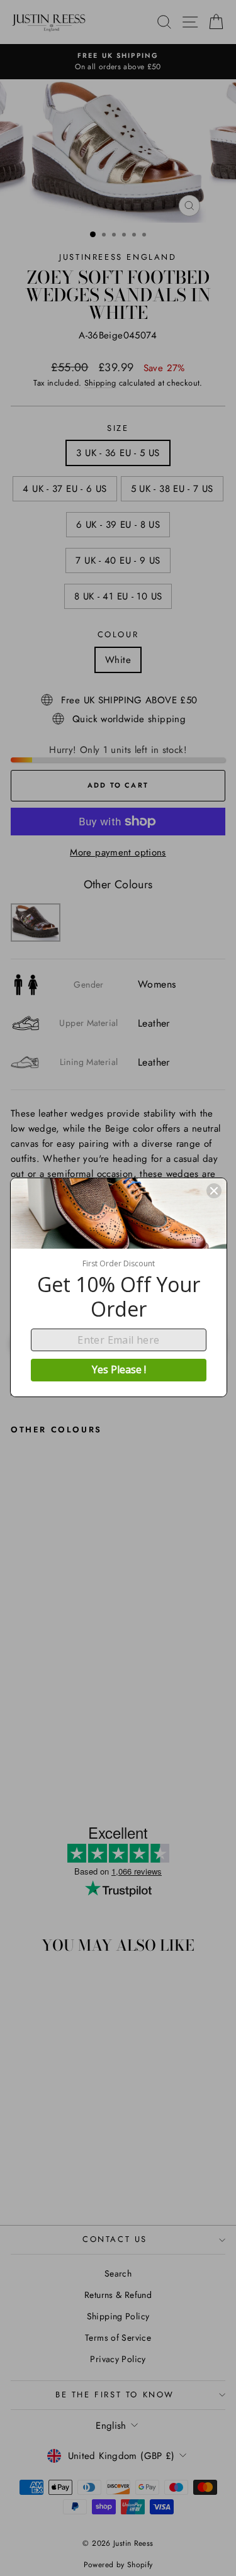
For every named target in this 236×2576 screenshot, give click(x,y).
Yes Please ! (119, 1369)
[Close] (214, 1191)
